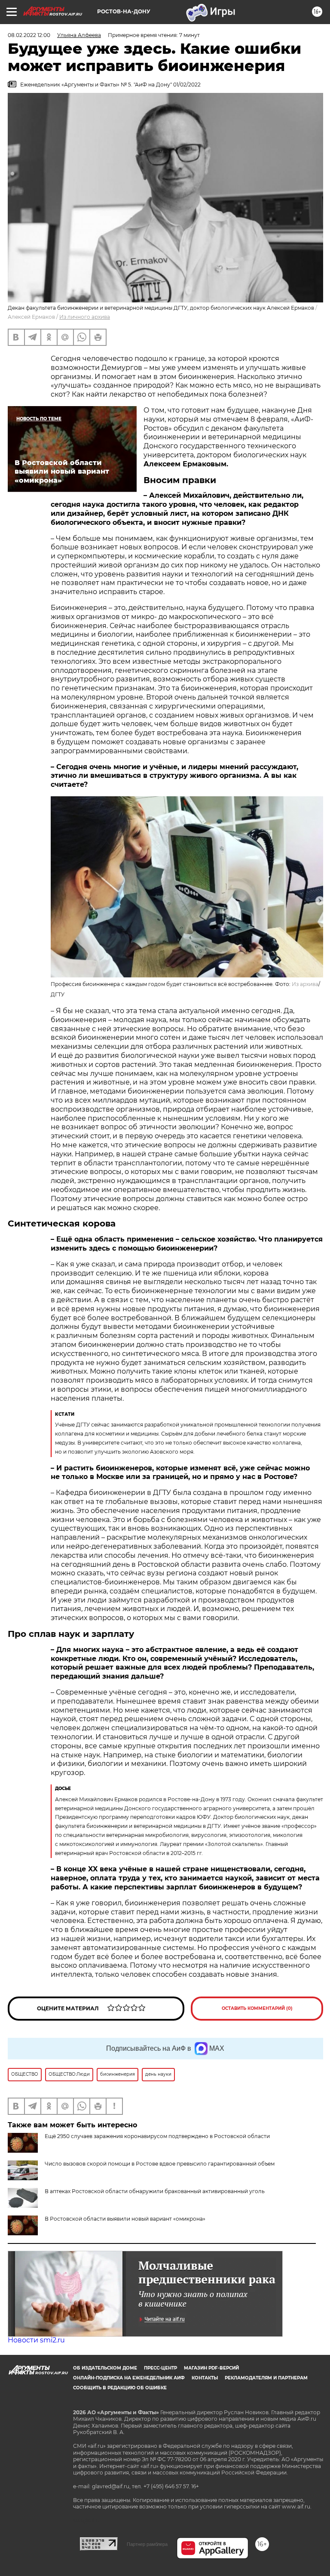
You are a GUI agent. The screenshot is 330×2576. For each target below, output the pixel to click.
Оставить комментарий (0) (257, 2008)
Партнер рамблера (147, 2544)
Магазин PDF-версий (211, 2368)
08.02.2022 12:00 (29, 35)
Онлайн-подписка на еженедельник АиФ (129, 2378)
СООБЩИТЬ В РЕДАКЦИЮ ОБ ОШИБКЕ (120, 2388)
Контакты (205, 2378)
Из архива (305, 984)
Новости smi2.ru (36, 2340)
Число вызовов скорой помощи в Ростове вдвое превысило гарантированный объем (160, 2164)
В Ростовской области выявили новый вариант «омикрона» (125, 2219)
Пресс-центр (160, 2368)
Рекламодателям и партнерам (266, 2378)
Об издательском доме (105, 2368)
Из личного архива (85, 317)
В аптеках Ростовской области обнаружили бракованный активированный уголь (155, 2191)
